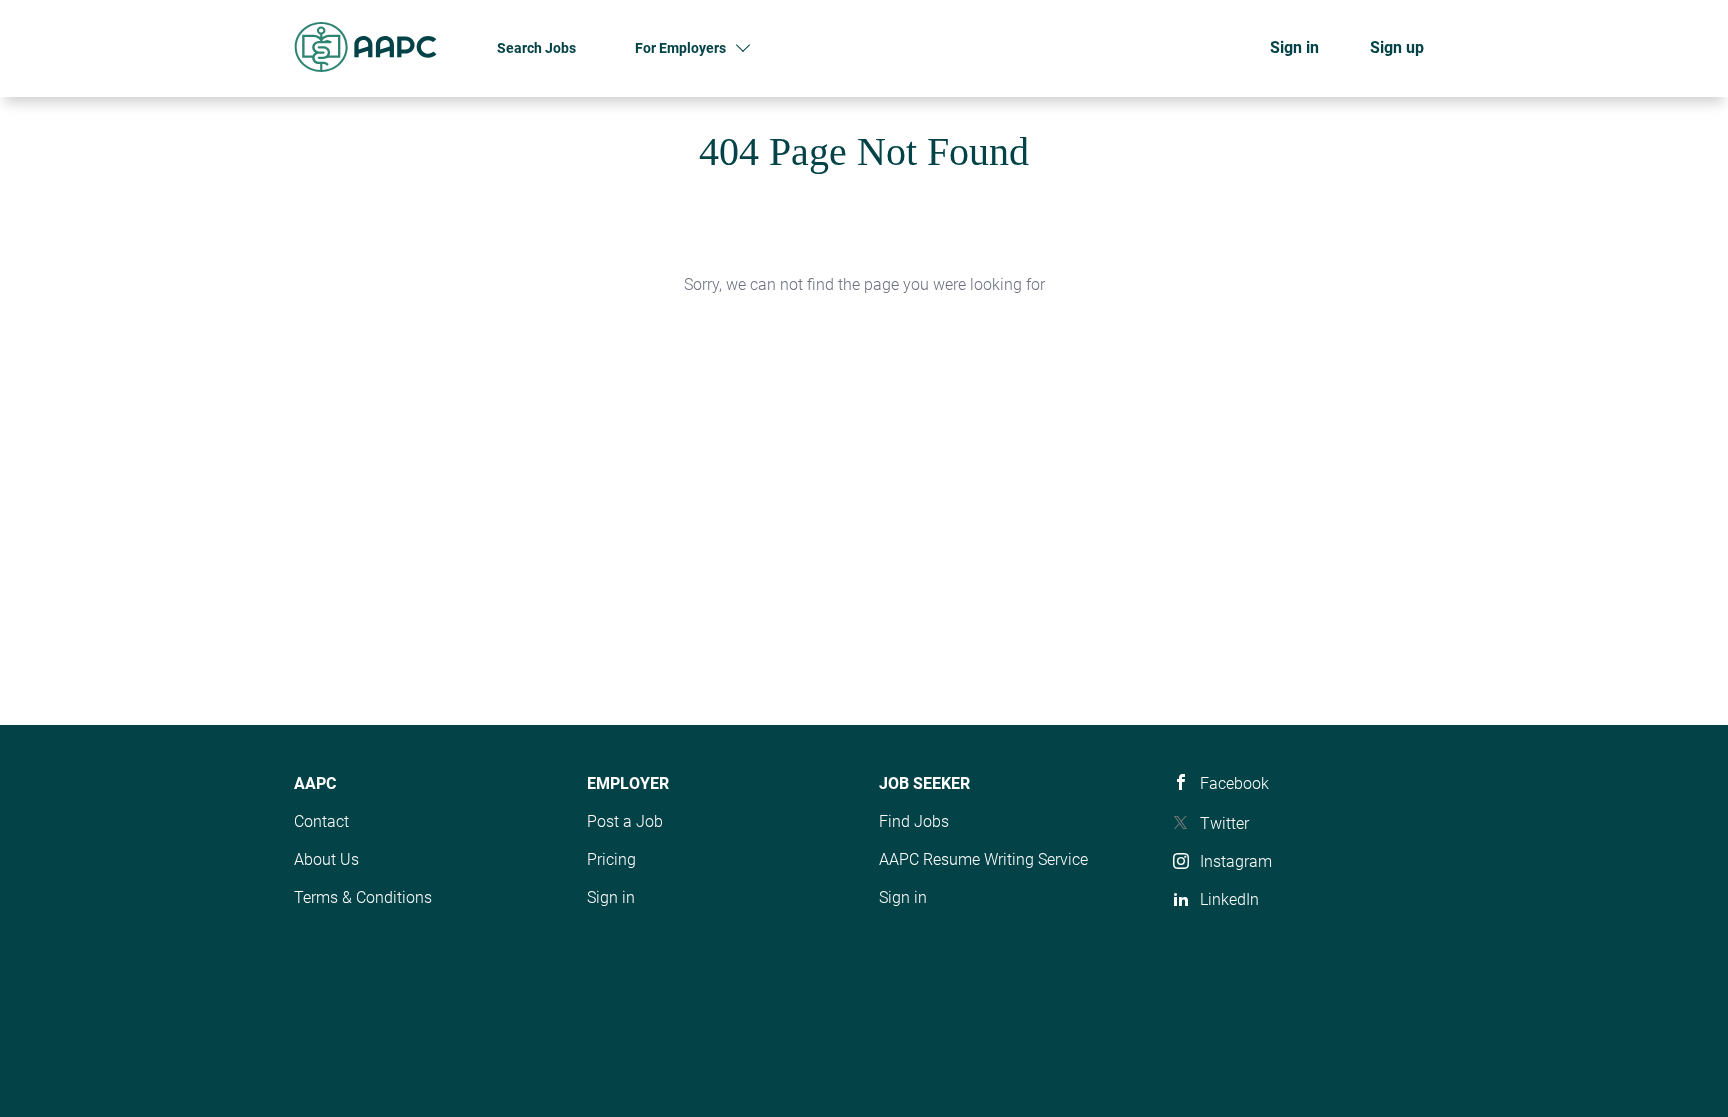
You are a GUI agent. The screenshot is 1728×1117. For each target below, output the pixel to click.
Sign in (1294, 47)
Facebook (1234, 783)
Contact (321, 821)
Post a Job (625, 821)
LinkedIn (1229, 899)
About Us (326, 859)
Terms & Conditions (363, 897)
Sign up (1397, 47)
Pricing (611, 859)
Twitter (1224, 823)
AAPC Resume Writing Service (983, 859)
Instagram (1236, 861)
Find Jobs (914, 821)
